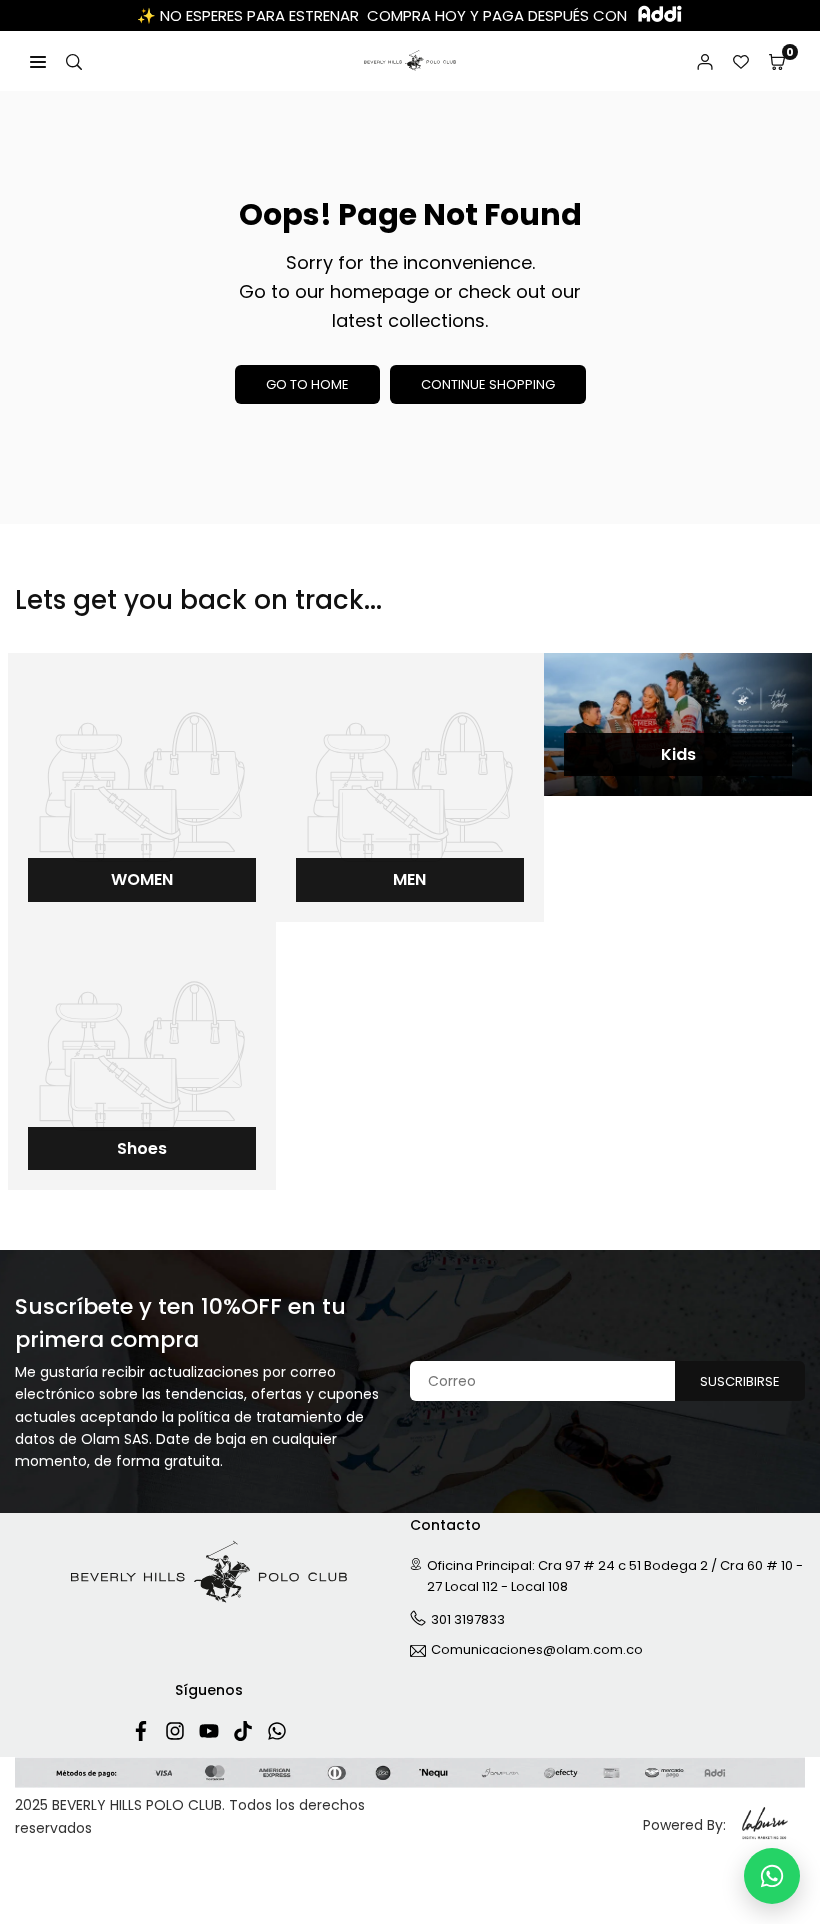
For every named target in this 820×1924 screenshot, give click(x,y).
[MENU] (38, 61)
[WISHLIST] (741, 61)
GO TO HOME (307, 384)
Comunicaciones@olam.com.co (537, 1651)
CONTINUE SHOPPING (488, 384)
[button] (777, 61)
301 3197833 (468, 1619)
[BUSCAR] (74, 61)
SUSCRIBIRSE (740, 1381)
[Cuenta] (705, 61)
